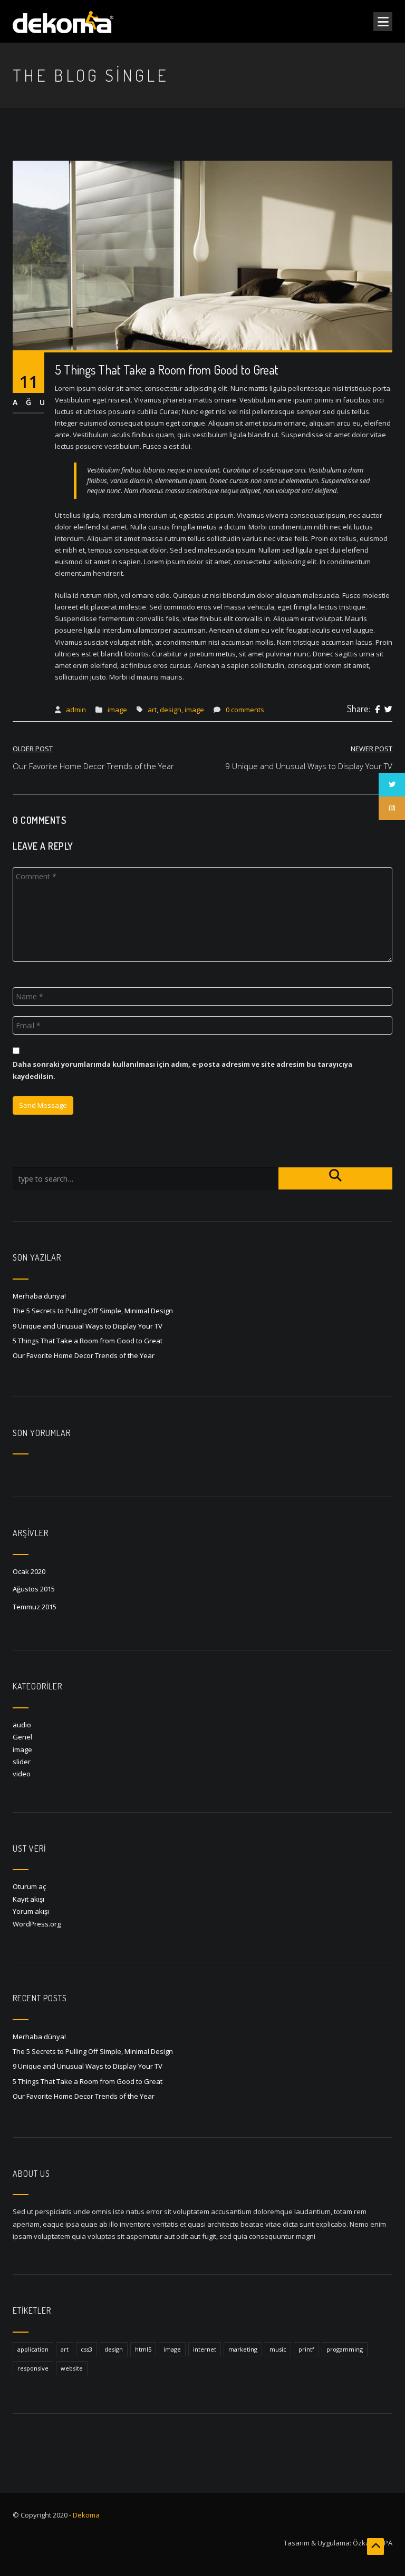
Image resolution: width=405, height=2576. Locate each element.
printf (306, 2349)
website (72, 2368)
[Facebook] (377, 710)
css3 (86, 2349)
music (278, 2349)
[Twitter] (388, 710)
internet (205, 2349)
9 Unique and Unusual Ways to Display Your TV (88, 1326)
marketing (243, 2349)
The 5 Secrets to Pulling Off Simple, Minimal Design (93, 1311)
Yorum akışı (31, 1911)
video (22, 1774)
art (152, 710)
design (171, 710)
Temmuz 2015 (35, 1607)
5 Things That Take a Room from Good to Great (88, 1341)
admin (76, 710)
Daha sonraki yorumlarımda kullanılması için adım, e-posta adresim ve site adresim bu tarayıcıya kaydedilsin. (182, 1070)
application (33, 2349)
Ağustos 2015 (34, 1589)
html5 (143, 2349)
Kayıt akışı (28, 1899)
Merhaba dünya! (39, 1296)
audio (22, 1725)
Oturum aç (29, 1886)
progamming (345, 2349)
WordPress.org (37, 1924)
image (117, 710)
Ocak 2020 (29, 1571)
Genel (22, 1737)
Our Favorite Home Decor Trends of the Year (84, 1355)
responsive (33, 2368)
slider (22, 1762)
